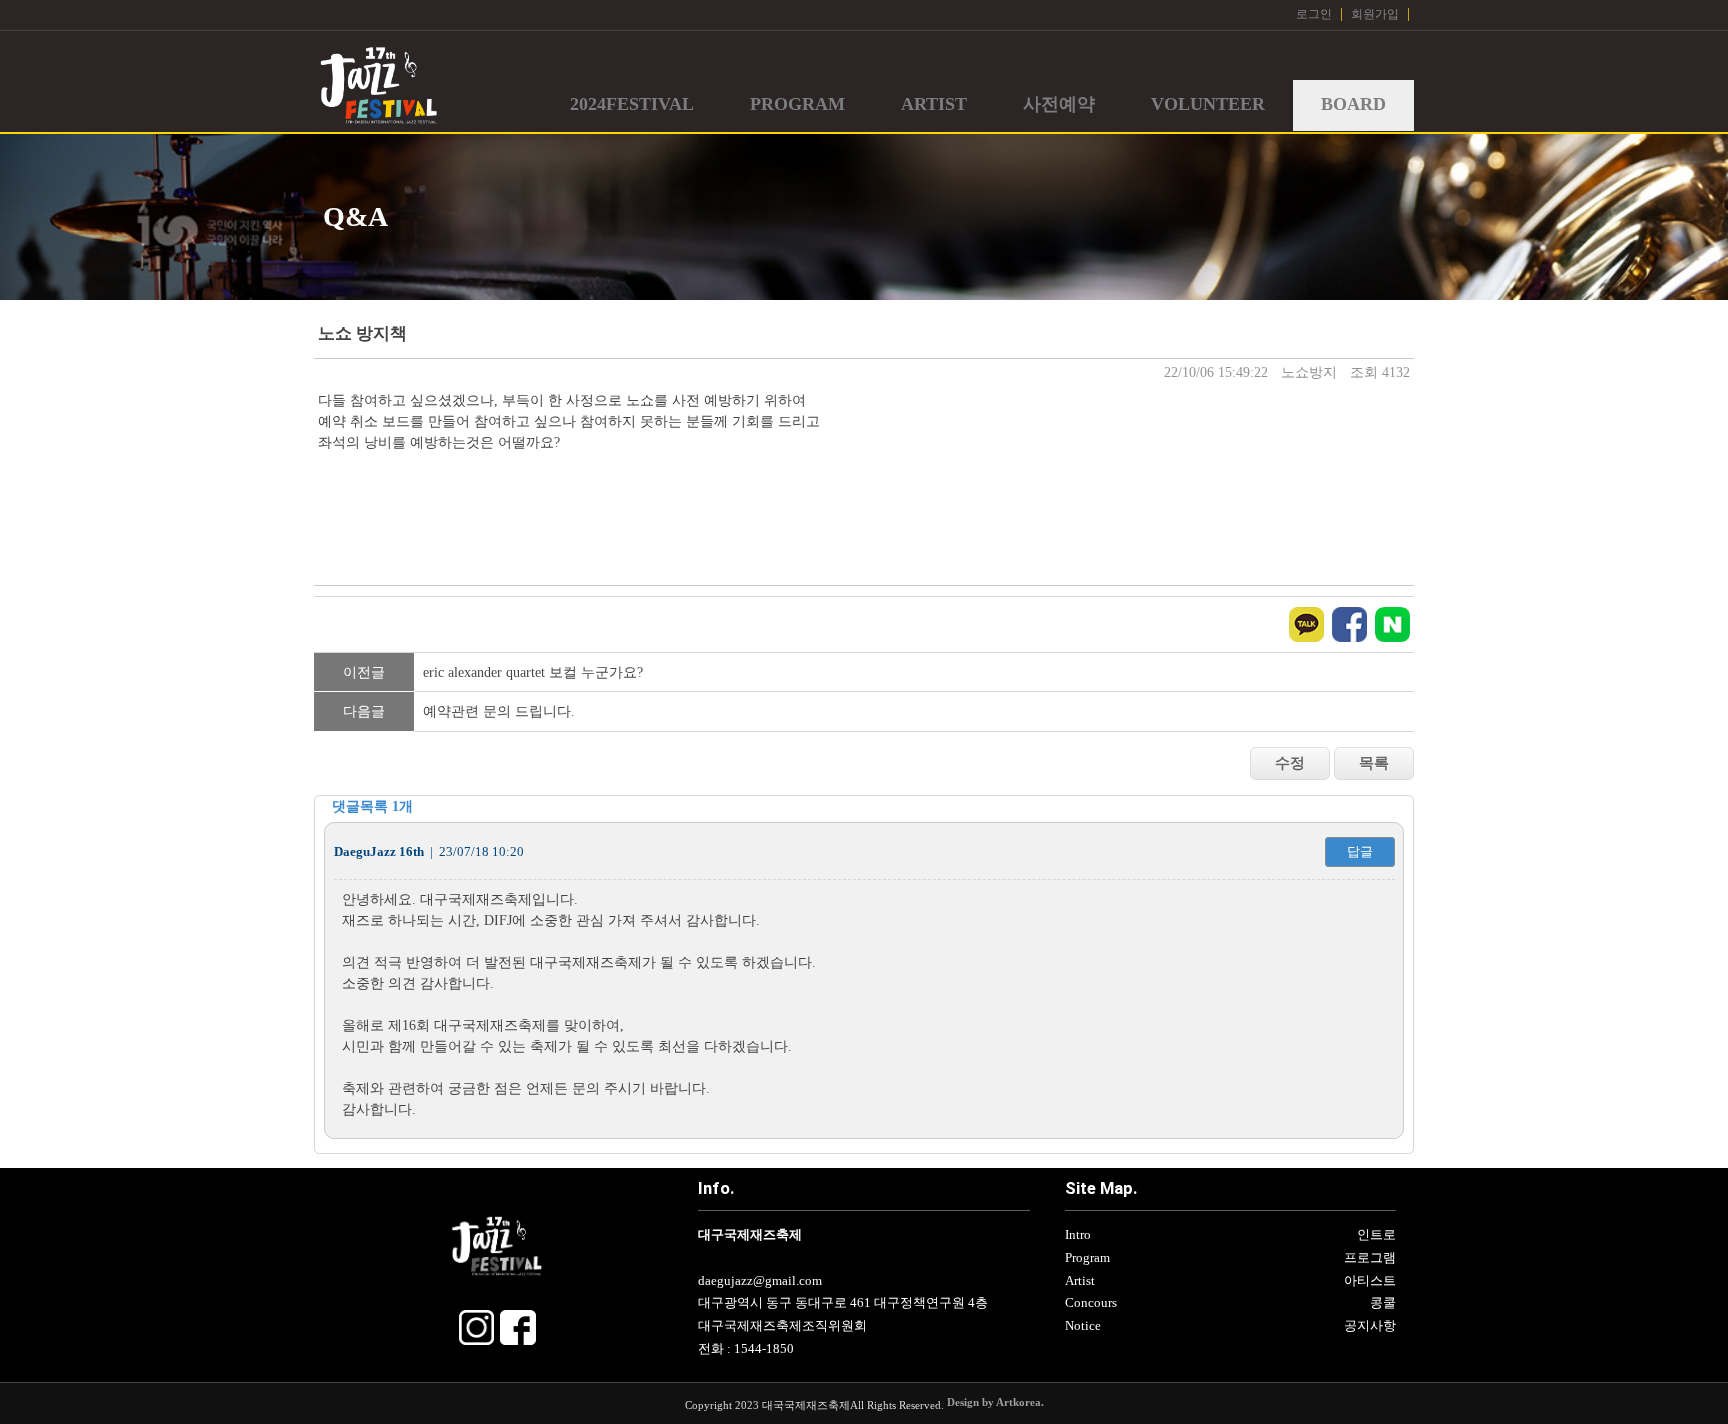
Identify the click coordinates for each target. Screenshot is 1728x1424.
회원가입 (1375, 14)
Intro (1078, 1235)
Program (1087, 1258)
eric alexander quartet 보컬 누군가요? (533, 672)
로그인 (1314, 14)
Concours (1091, 1303)
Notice (1083, 1326)
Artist (1080, 1281)
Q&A (355, 216)
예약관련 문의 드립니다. (499, 711)
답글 (1360, 852)
